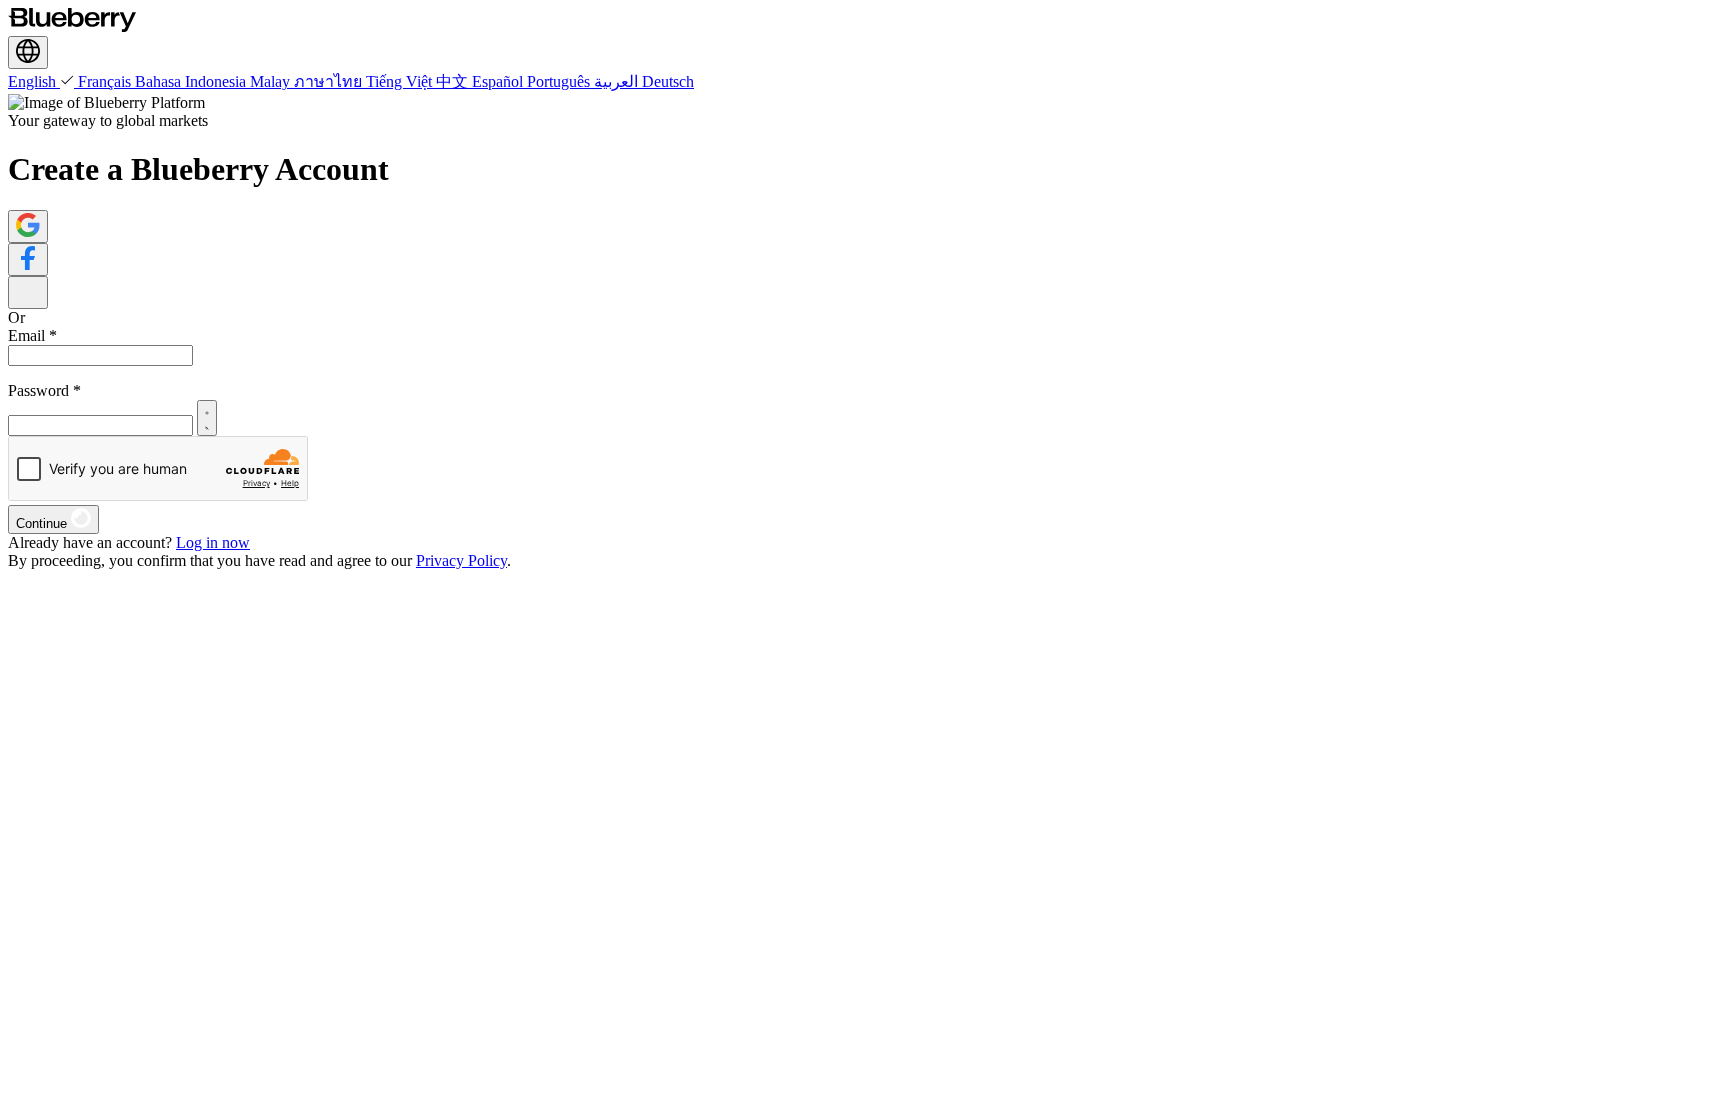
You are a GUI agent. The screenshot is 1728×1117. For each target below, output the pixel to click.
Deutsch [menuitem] (668, 81)
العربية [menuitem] (618, 81)
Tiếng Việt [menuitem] (401, 81)
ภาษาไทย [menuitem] (330, 81)
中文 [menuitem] (454, 81)
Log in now (213, 542)
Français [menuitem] (106, 81)
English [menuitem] (34, 81)
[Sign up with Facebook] (28, 259)
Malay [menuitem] (272, 81)
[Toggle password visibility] (207, 418)
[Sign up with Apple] (28, 292)
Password (44, 390)
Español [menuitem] (499, 81)
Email (32, 335)
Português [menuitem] (560, 81)
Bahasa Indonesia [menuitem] (192, 81)
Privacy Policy (461, 560)
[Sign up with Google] (28, 226)
